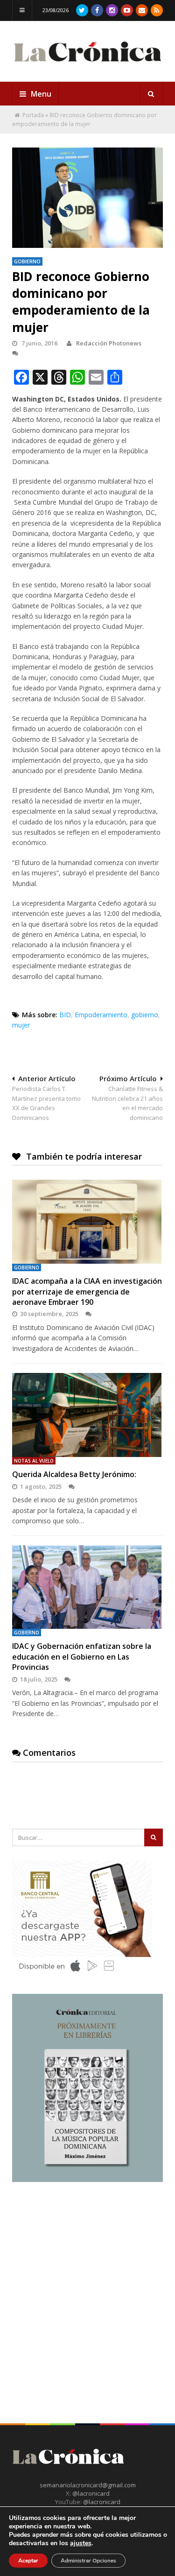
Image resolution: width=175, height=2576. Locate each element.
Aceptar (28, 2561)
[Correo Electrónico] (142, 10)
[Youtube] (127, 10)
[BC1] (82, 1975)
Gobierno (27, 261)
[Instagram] (112, 10)
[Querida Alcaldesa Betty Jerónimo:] (87, 1415)
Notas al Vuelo (34, 1461)
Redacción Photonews (108, 343)
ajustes (81, 2543)
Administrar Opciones (88, 2561)
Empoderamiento (101, 1015)
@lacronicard (90, 2493)
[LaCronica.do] (87, 64)
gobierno (145, 1015)
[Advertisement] (87, 2286)
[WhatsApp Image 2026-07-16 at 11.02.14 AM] (87, 2180)
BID (65, 1015)
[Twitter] (82, 10)
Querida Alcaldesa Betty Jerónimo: (74, 1474)
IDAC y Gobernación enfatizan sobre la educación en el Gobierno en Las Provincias (82, 1657)
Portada (33, 115)
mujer (21, 1025)
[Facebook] (97, 10)
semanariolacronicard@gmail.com (88, 2485)
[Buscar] (151, 94)
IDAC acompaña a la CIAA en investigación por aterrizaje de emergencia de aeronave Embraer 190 (87, 1292)
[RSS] (157, 10)
